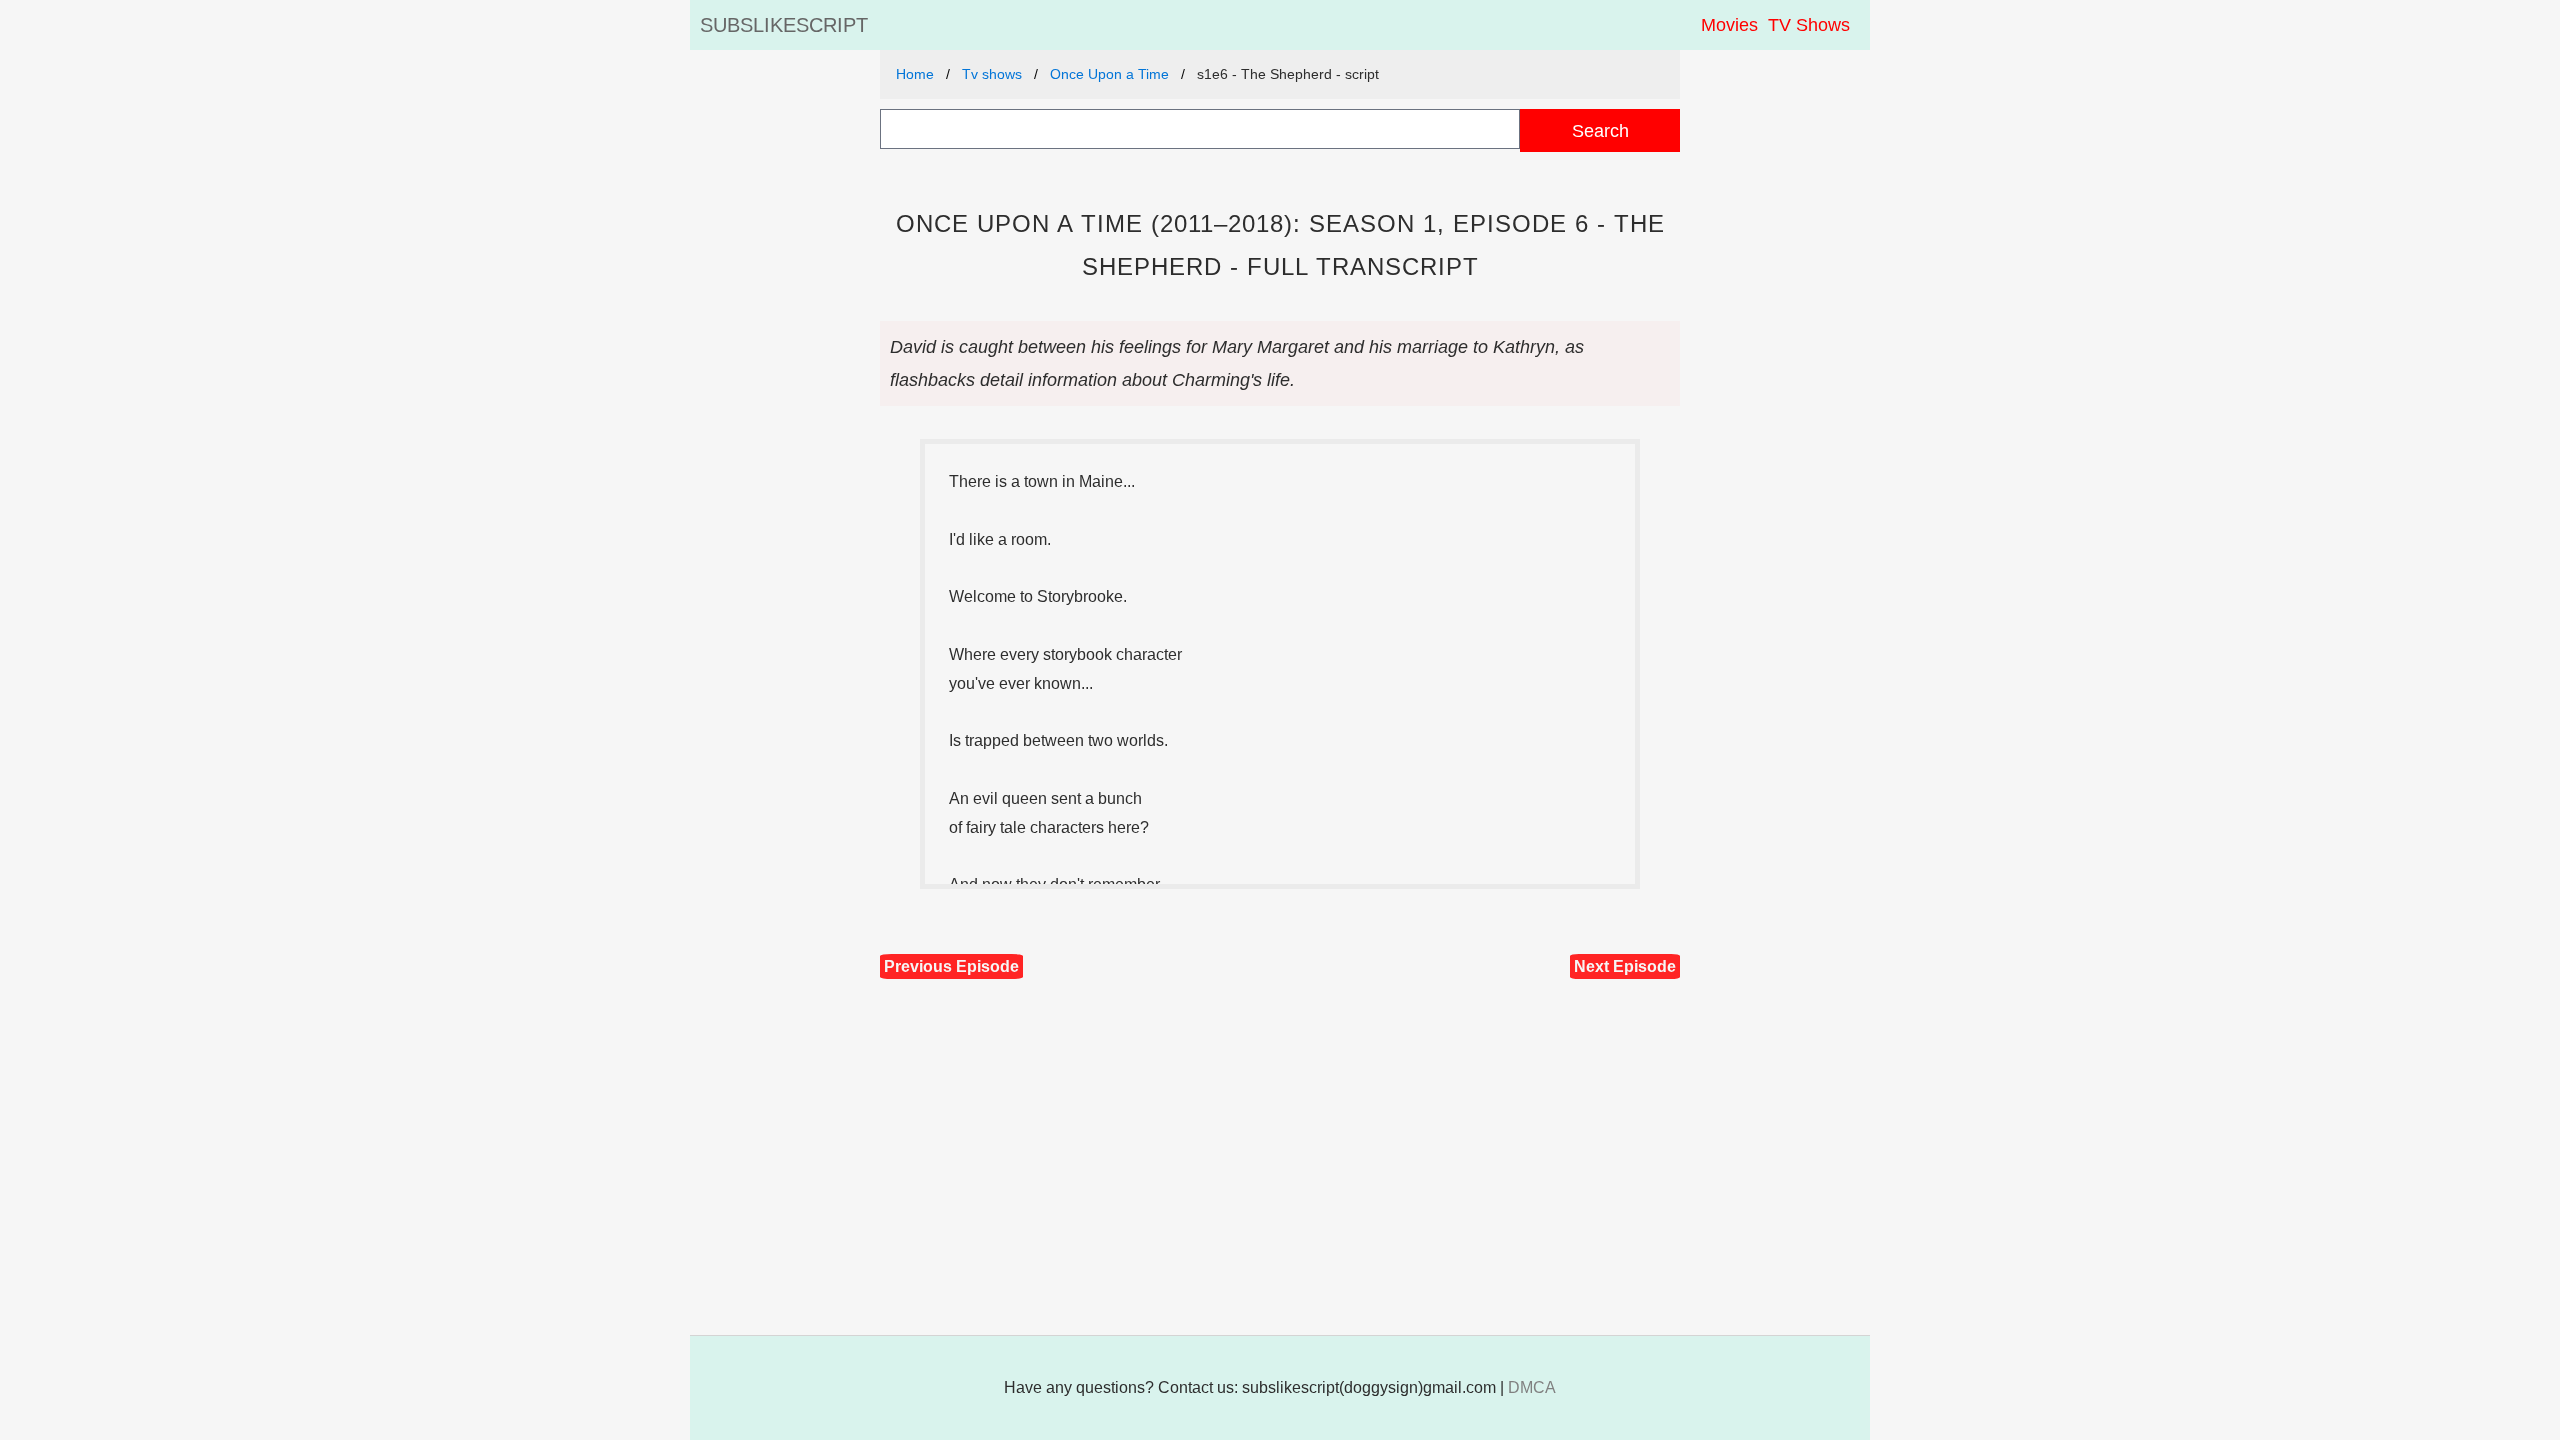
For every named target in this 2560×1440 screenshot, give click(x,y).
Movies (1729, 25)
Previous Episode (951, 966)
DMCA (1532, 1387)
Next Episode (1625, 966)
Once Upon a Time (1109, 74)
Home (915, 74)
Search (1600, 130)
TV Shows (1809, 25)
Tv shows (992, 74)
